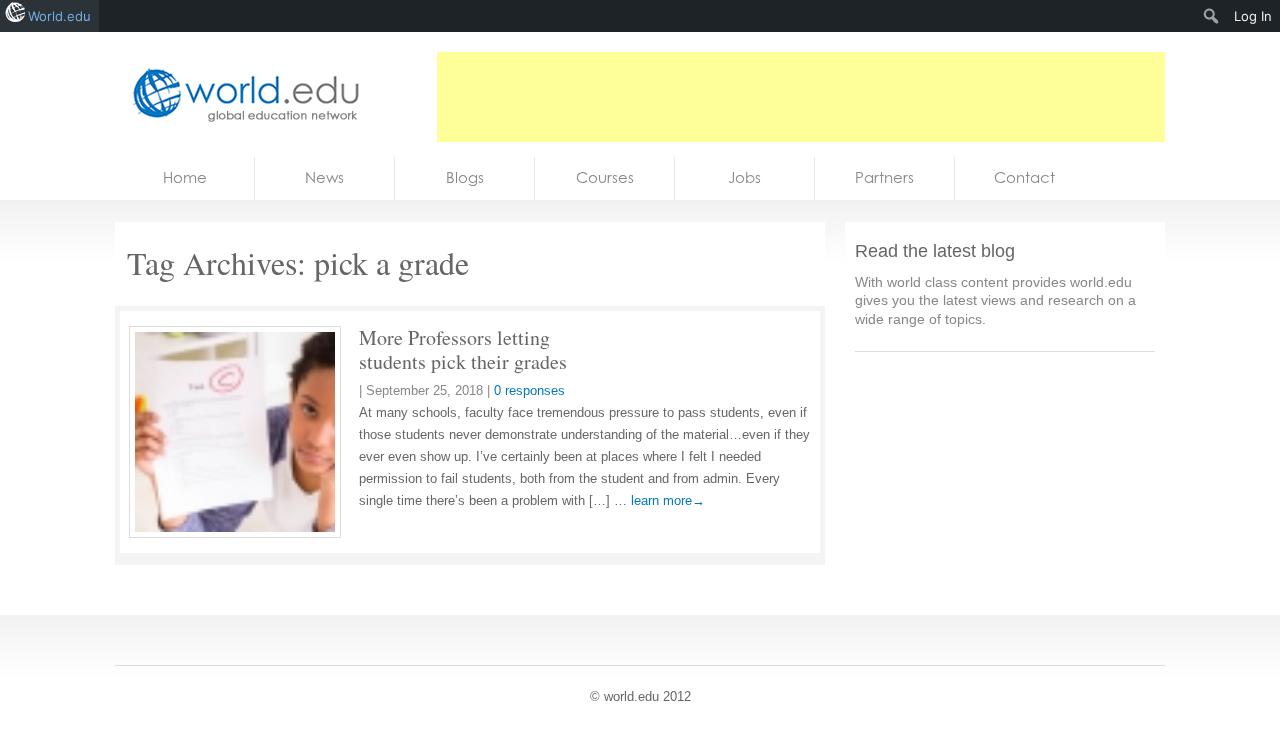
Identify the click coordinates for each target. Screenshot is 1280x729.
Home (185, 177)
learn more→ (668, 500)
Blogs (465, 177)
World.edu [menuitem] (59, 16)
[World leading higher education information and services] (240, 94)
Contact (1024, 177)
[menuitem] (1211, 16)
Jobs (744, 177)
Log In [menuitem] (1253, 16)
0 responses (529, 390)
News (324, 177)
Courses (605, 177)
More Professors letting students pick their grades (463, 349)
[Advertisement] (801, 97)
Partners (884, 177)
